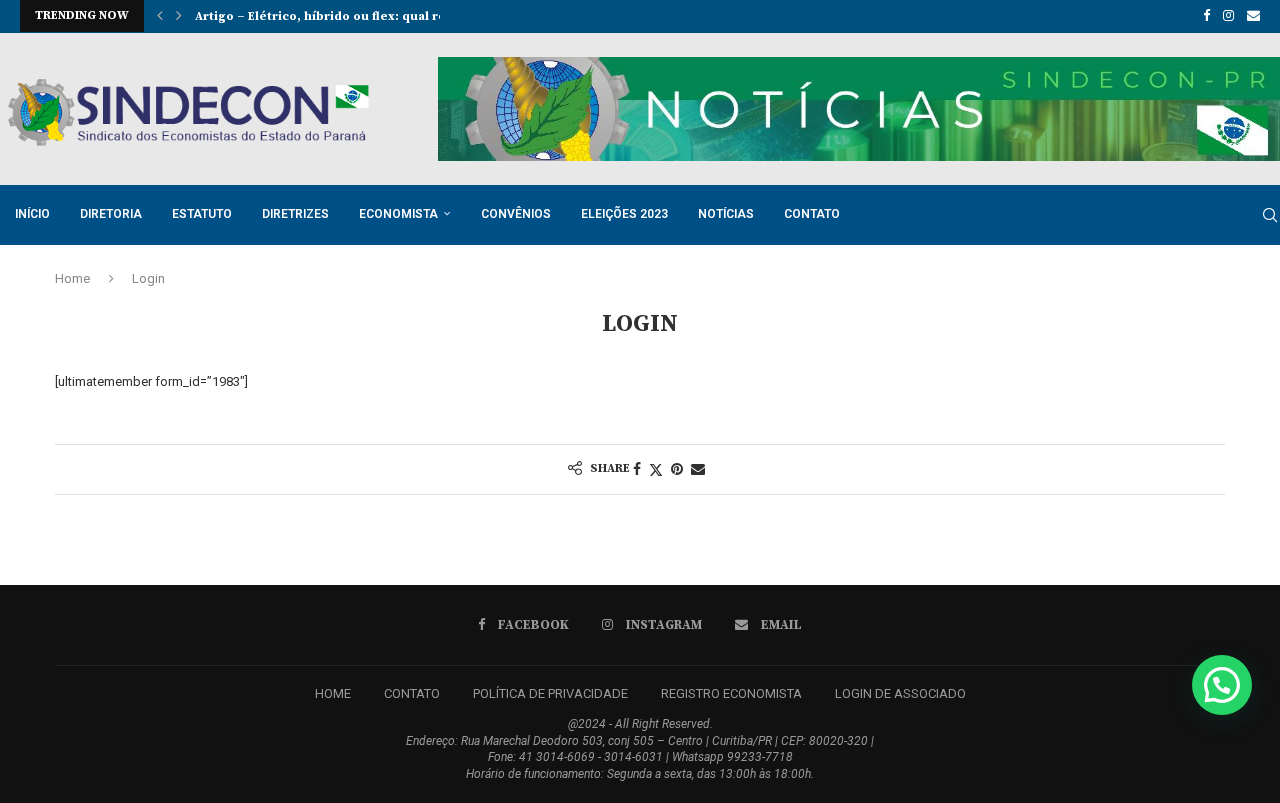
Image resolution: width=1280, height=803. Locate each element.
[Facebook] (1206, 16)
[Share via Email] (698, 469)
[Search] (1270, 215)
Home (72, 278)
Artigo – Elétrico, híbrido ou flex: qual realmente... (352, 16)
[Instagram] (1228, 16)
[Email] (1253, 16)
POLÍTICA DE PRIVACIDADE (550, 693)
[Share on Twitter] (656, 469)
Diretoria (111, 214)
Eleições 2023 (624, 214)
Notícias (726, 214)
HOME (333, 693)
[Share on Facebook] (637, 469)
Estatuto (202, 214)
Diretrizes (295, 214)
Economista (398, 214)
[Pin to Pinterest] (677, 469)
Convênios (516, 214)
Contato (812, 214)
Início (32, 214)
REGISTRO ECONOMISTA (731, 693)
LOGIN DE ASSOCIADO (900, 693)
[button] (160, 16)
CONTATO (412, 693)
